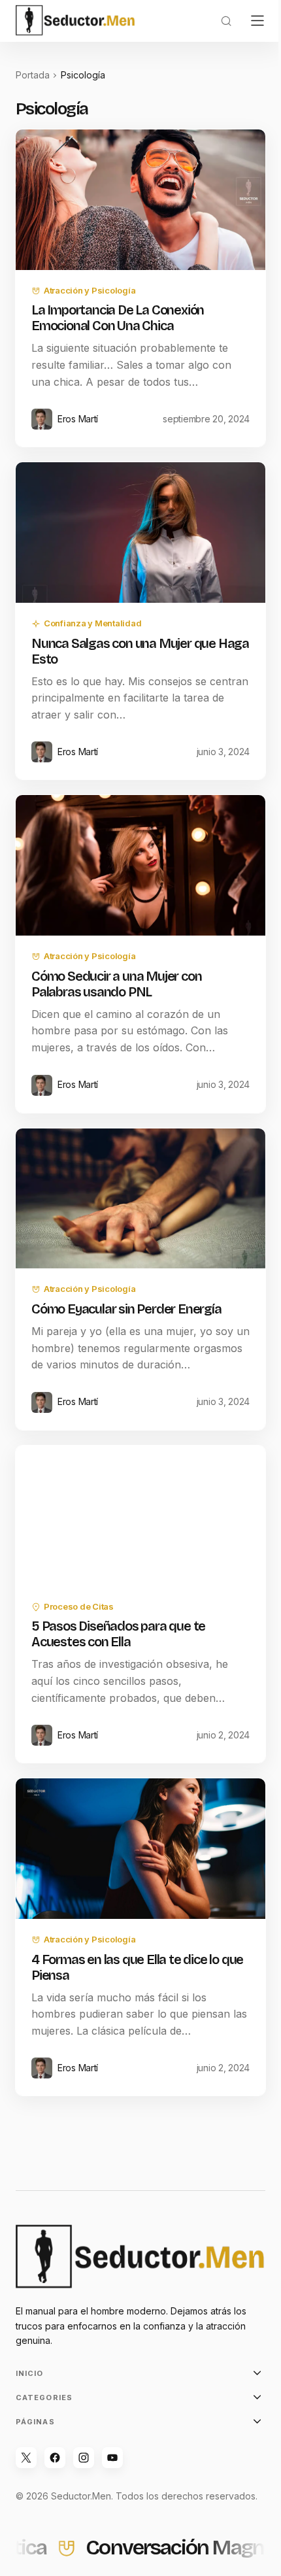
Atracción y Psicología (90, 290)
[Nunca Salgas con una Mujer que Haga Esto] (140, 533)
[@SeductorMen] (55, 2458)
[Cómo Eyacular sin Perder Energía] (140, 1199)
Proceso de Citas (79, 1606)
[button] (226, 21)
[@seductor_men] (26, 2458)
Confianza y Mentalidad (92, 623)
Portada (33, 75)
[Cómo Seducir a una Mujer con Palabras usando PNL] (140, 865)
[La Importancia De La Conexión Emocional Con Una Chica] (140, 200)
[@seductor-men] (112, 2458)
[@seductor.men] (84, 2458)
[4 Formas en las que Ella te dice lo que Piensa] (140, 1849)
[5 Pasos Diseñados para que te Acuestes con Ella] (140, 1516)
